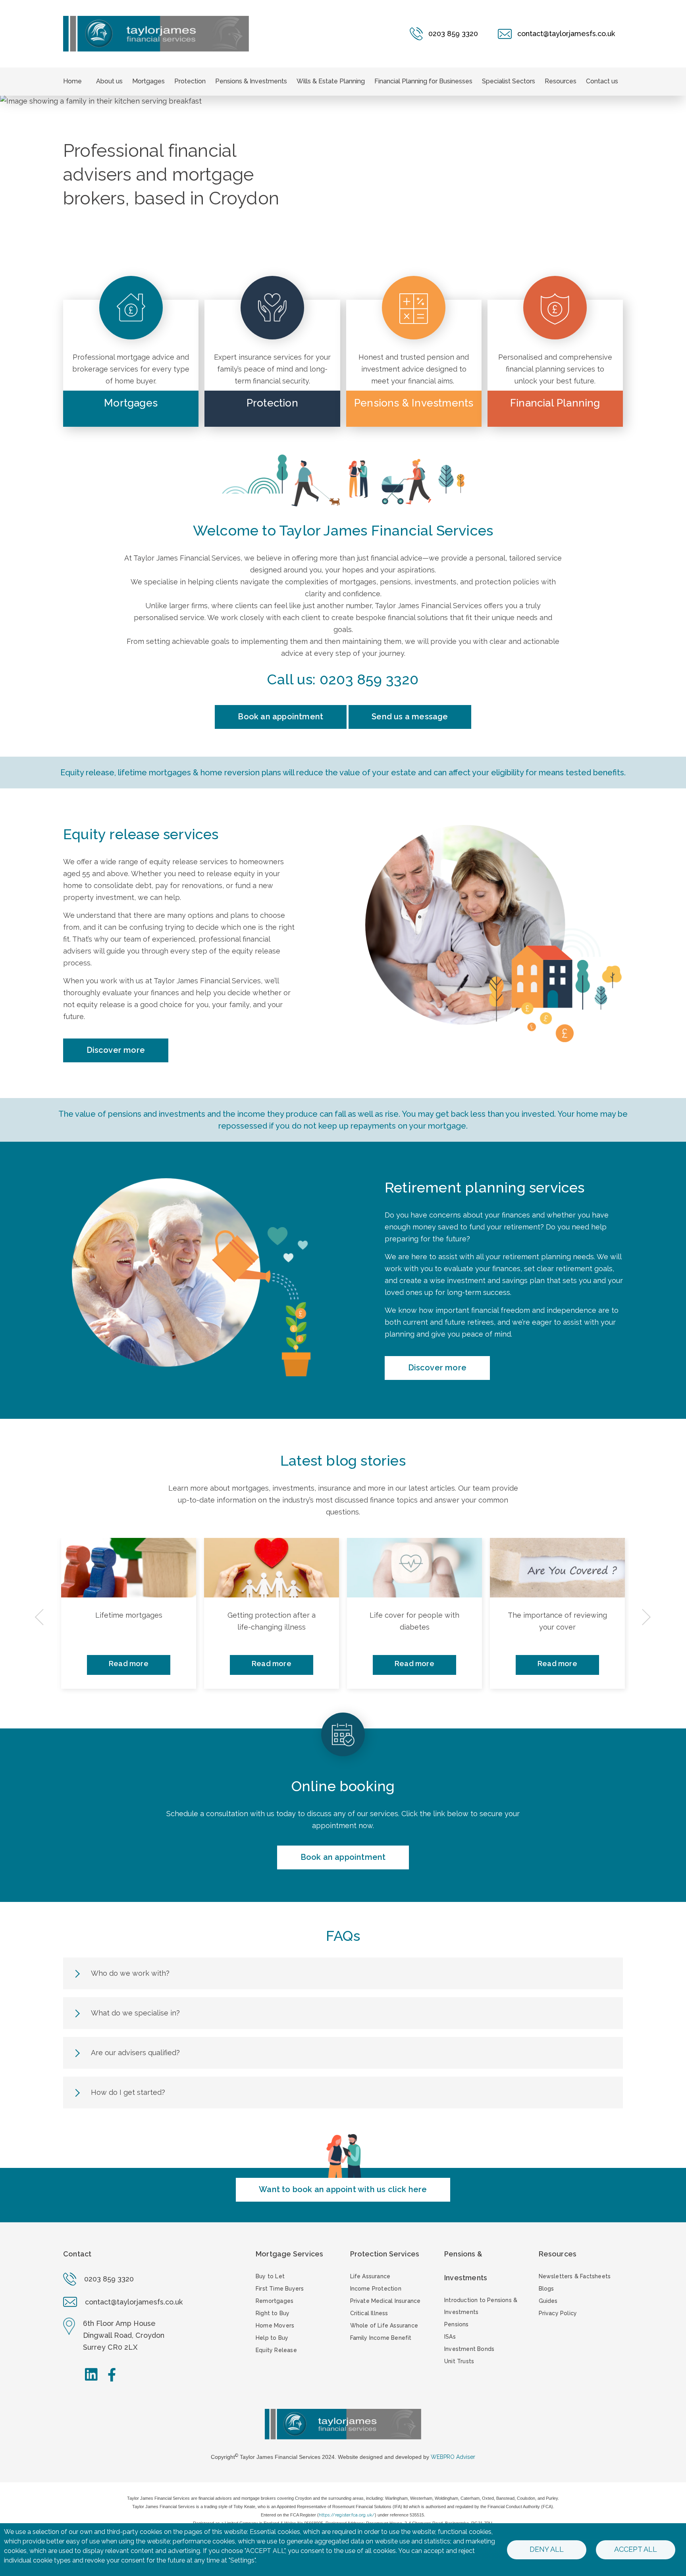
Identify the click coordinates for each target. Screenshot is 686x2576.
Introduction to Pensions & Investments (481, 2306)
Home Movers (275, 2326)
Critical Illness (369, 2313)
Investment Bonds (469, 2349)
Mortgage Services (289, 2254)
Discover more (116, 1050)
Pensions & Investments (251, 81)
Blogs (546, 2289)
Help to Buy (272, 2338)
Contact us (602, 81)
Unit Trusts (459, 2361)
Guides (548, 2301)
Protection (190, 81)
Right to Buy (273, 2313)
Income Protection (376, 2289)
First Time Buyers (280, 2289)
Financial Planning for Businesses (423, 81)
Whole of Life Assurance (384, 2326)
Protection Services (385, 2254)
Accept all (636, 2549)
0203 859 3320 (369, 679)
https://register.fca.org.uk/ (347, 2515)
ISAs (450, 2337)
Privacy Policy (558, 2313)
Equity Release (276, 2350)
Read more (129, 1664)
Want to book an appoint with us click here (343, 2189)
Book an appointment (280, 717)
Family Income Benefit (381, 2338)
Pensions (457, 2324)
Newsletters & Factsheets (575, 2276)
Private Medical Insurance (385, 2301)
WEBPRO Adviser (453, 2457)
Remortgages (275, 2301)
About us (109, 81)
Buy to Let (270, 2276)
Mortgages (148, 81)
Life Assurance (370, 2276)
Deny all (547, 2549)
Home (72, 81)
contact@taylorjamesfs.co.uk (134, 2302)
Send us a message (410, 717)
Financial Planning (555, 403)
